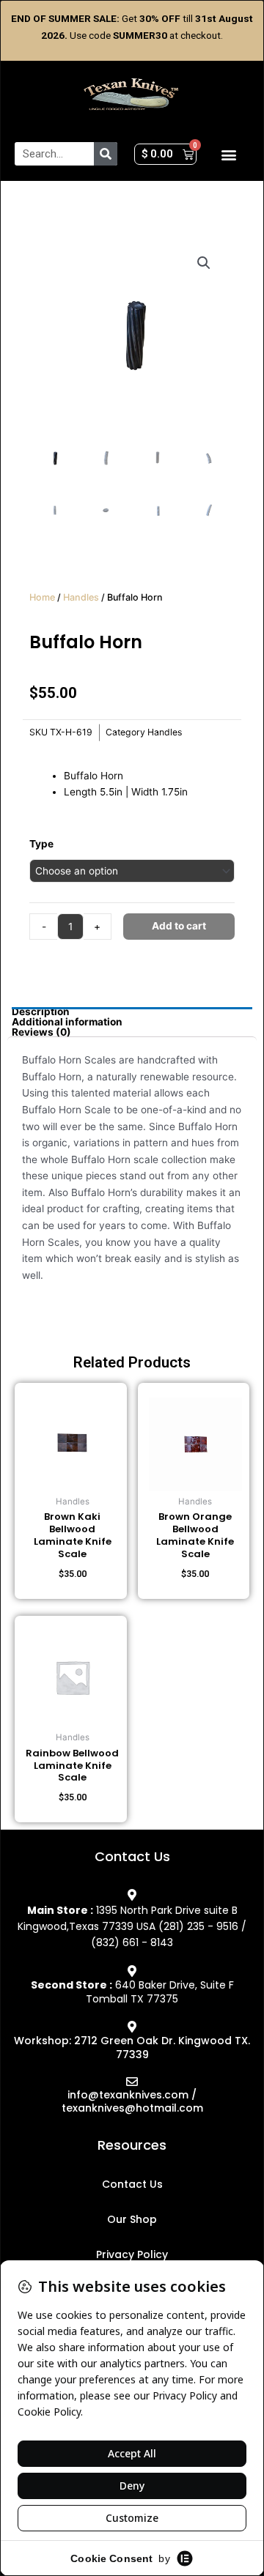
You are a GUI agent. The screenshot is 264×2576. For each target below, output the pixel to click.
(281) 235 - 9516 (198, 1926)
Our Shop (132, 2219)
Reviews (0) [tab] (41, 1033)
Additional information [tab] (67, 1022)
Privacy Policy (132, 2254)
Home (42, 597)
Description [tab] (41, 1012)
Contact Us (132, 2184)
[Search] (106, 154)
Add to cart (179, 926)
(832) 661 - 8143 (132, 1942)
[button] (229, 154)
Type (41, 844)
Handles (81, 597)
